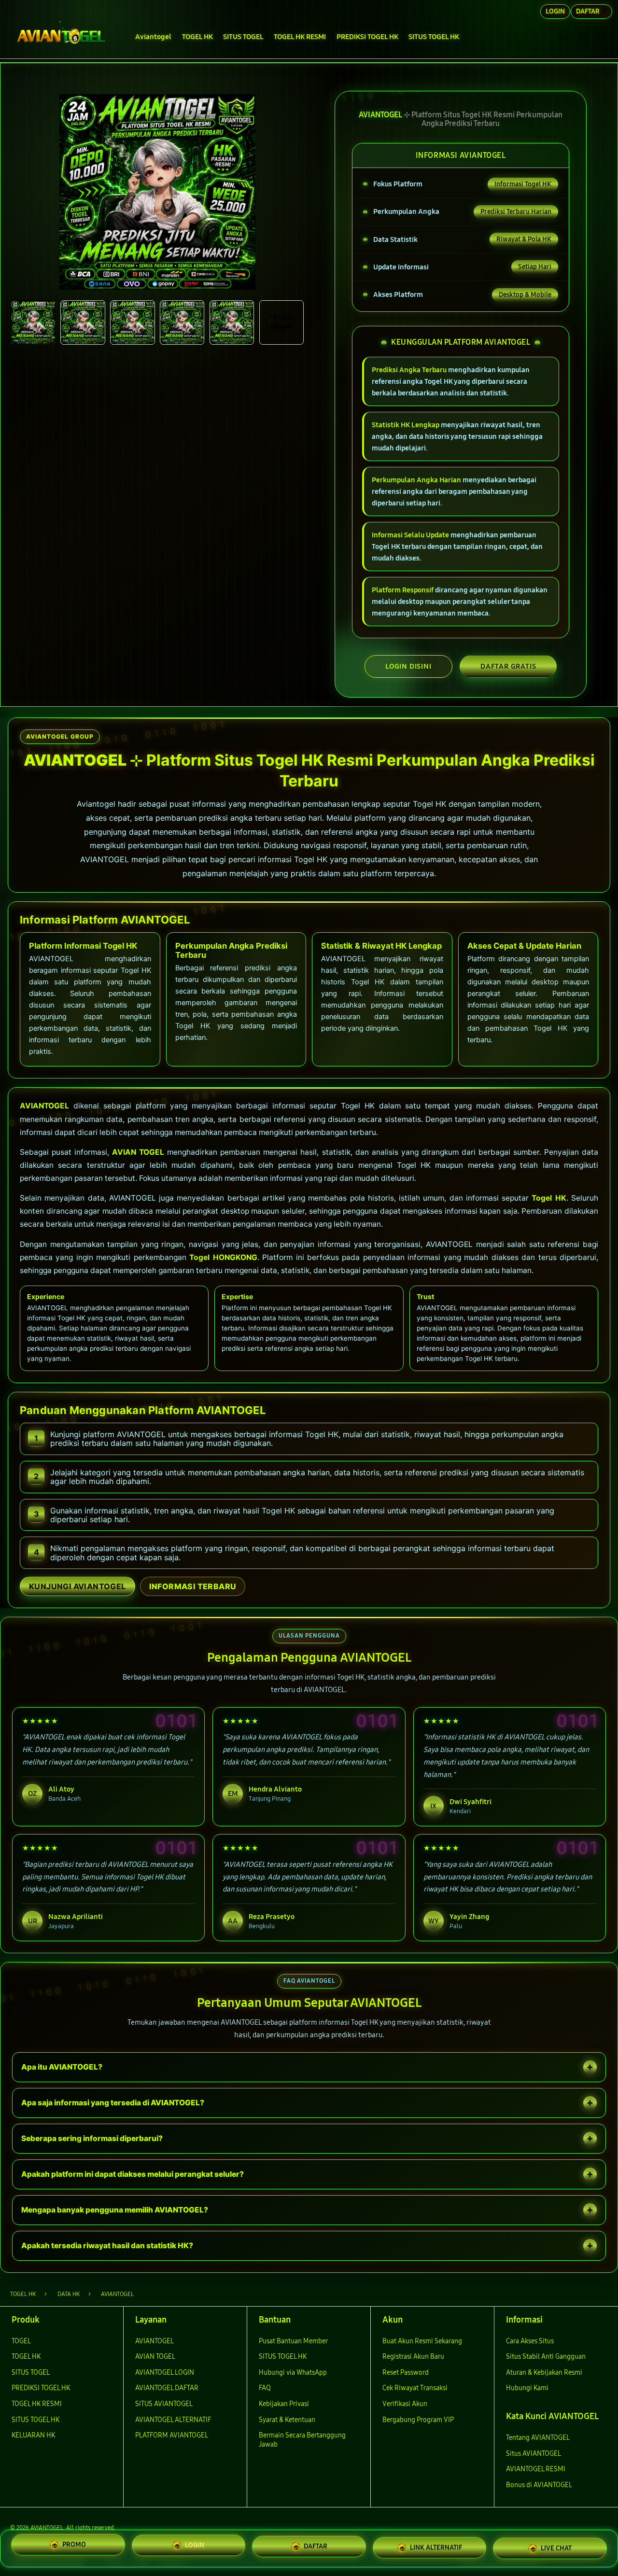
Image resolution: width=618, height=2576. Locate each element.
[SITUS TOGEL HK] (62, 36)
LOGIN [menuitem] (555, 11)
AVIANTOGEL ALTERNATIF (173, 2420)
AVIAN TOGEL (138, 1152)
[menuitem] (154, 37)
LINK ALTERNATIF (436, 2545)
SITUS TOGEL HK (35, 2420)
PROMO (74, 2545)
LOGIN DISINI (408, 666)
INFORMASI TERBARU (193, 1586)
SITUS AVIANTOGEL (164, 2404)
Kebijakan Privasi (284, 2404)
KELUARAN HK (33, 2435)
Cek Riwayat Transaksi (415, 2388)
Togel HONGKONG (223, 1257)
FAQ (265, 2388)
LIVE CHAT (556, 2547)
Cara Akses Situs (530, 2341)
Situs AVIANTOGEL (534, 2454)
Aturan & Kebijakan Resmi (544, 2373)
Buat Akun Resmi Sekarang (422, 2341)
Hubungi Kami (527, 2388)
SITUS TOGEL (31, 2373)
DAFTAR (316, 2544)
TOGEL (21, 2341)
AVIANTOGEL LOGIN (165, 2373)
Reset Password (406, 2373)
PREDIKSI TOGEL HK (41, 2388)
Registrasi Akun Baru (413, 2357)
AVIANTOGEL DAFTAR (167, 2388)
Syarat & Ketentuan (287, 2420)
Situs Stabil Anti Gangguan (546, 2357)
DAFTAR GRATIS (508, 666)
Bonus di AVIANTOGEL (539, 2485)
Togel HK (549, 1198)
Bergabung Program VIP (418, 2420)
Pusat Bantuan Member (293, 2341)
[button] (583, 36)
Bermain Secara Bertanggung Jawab (302, 2440)
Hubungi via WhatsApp (293, 2373)
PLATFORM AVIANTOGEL (172, 2435)
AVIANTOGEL (44, 1106)
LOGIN (195, 2544)
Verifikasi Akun (405, 2404)
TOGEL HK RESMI (37, 2404)
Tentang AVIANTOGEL (538, 2438)
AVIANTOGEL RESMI (536, 2469)
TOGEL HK (26, 2357)
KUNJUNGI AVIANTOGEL (77, 1586)
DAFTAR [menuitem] (588, 11)
